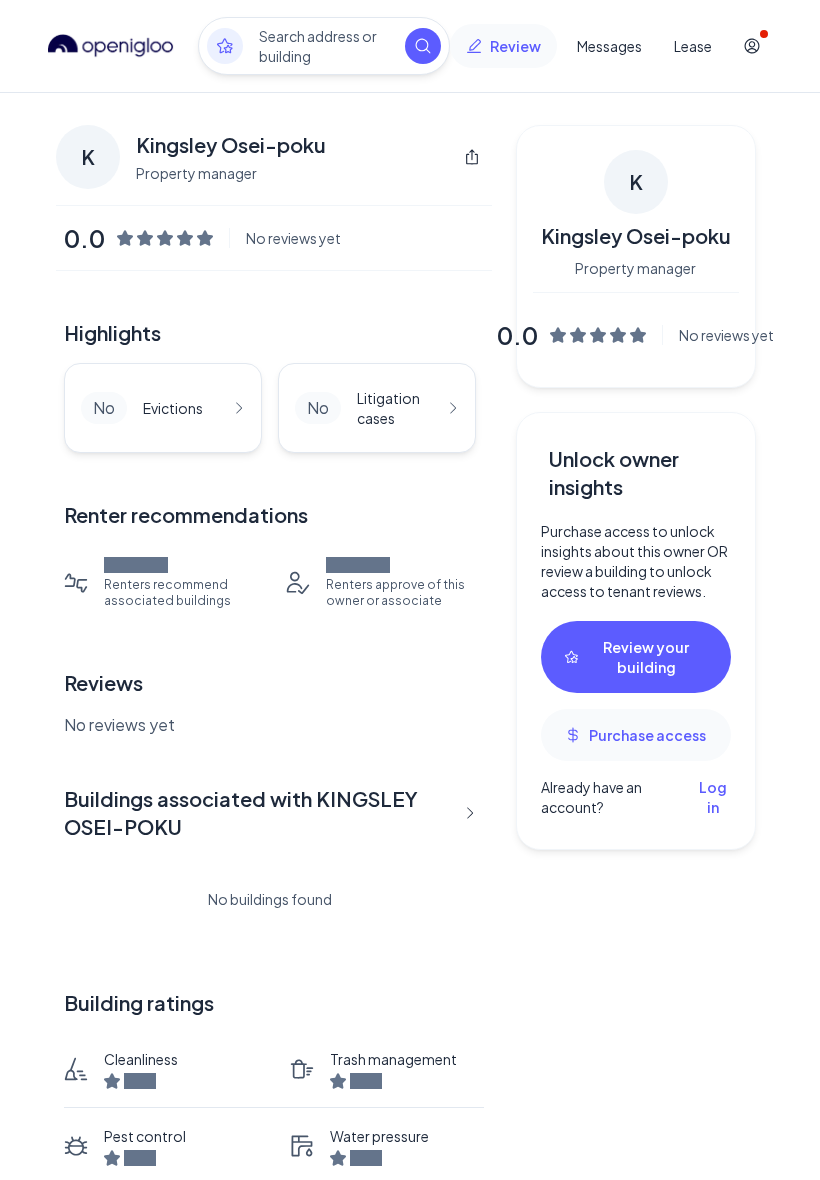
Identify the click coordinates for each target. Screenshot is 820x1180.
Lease (693, 46)
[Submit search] (423, 46)
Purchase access (647, 735)
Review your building (646, 657)
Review (515, 46)
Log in (713, 797)
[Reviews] (225, 46)
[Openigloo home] (111, 46)
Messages (609, 46)
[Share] (472, 157)
